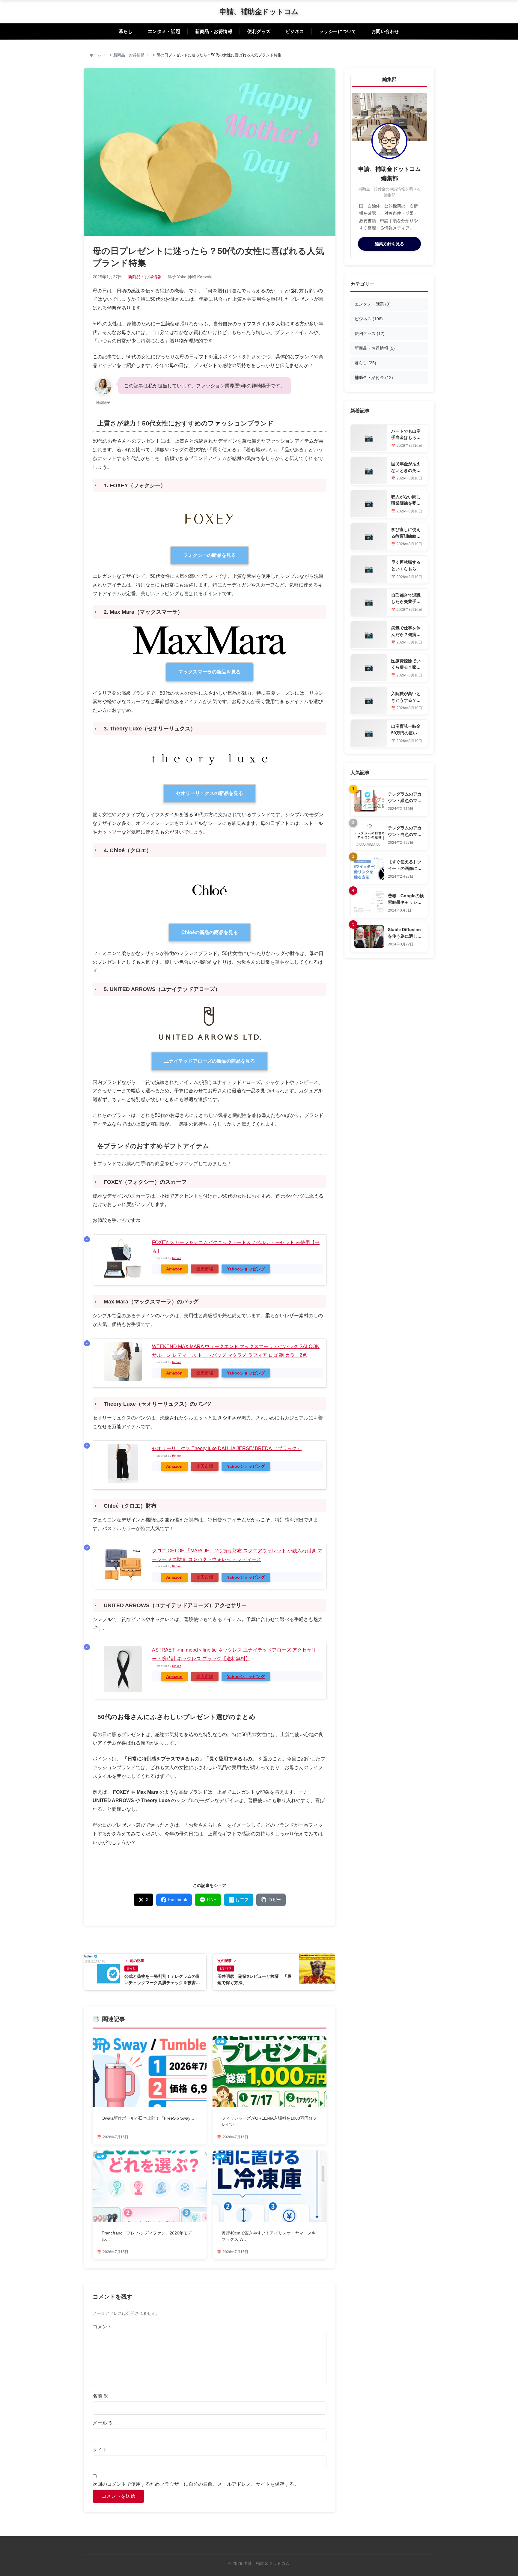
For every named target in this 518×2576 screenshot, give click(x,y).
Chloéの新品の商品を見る (210, 932)
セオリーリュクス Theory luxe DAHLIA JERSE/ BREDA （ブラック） (227, 1448)
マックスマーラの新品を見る (210, 672)
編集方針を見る (389, 244)
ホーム (95, 55)
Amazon (174, 1269)
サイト (100, 2450)
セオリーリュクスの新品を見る (210, 793)
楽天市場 (205, 1269)
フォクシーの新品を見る (210, 555)
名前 (100, 2396)
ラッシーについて (338, 31)
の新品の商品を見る (210, 1061)
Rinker (176, 1258)
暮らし (126, 31)
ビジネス (295, 31)
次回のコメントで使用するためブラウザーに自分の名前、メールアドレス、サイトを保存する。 (196, 2484)
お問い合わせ (385, 31)
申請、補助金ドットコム (259, 12)
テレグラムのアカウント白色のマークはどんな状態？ (405, 834)
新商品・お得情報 (214, 31)
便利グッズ (259, 31)
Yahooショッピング (246, 1269)
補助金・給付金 (374, 378)
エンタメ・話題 (164, 31)
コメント (102, 2327)
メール (103, 2423)
